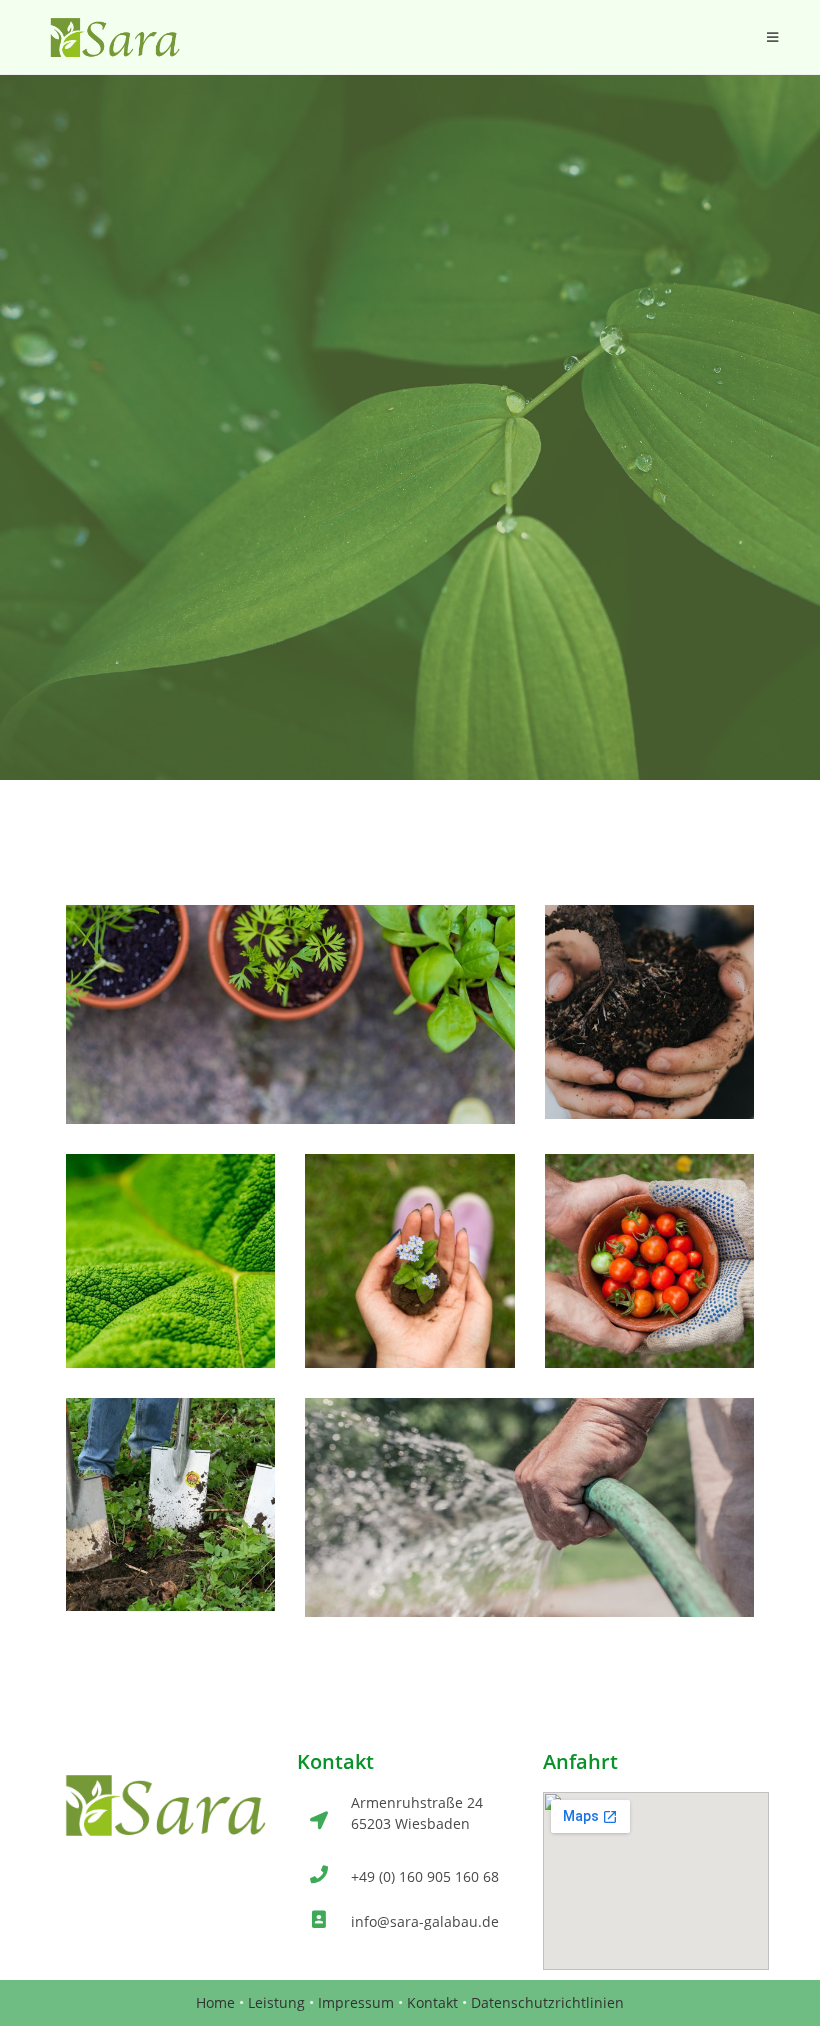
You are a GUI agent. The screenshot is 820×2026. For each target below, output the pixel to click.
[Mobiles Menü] (773, 37)
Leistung (276, 2002)
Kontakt (432, 2002)
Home (215, 2002)
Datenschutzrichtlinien (547, 2002)
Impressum (356, 2002)
